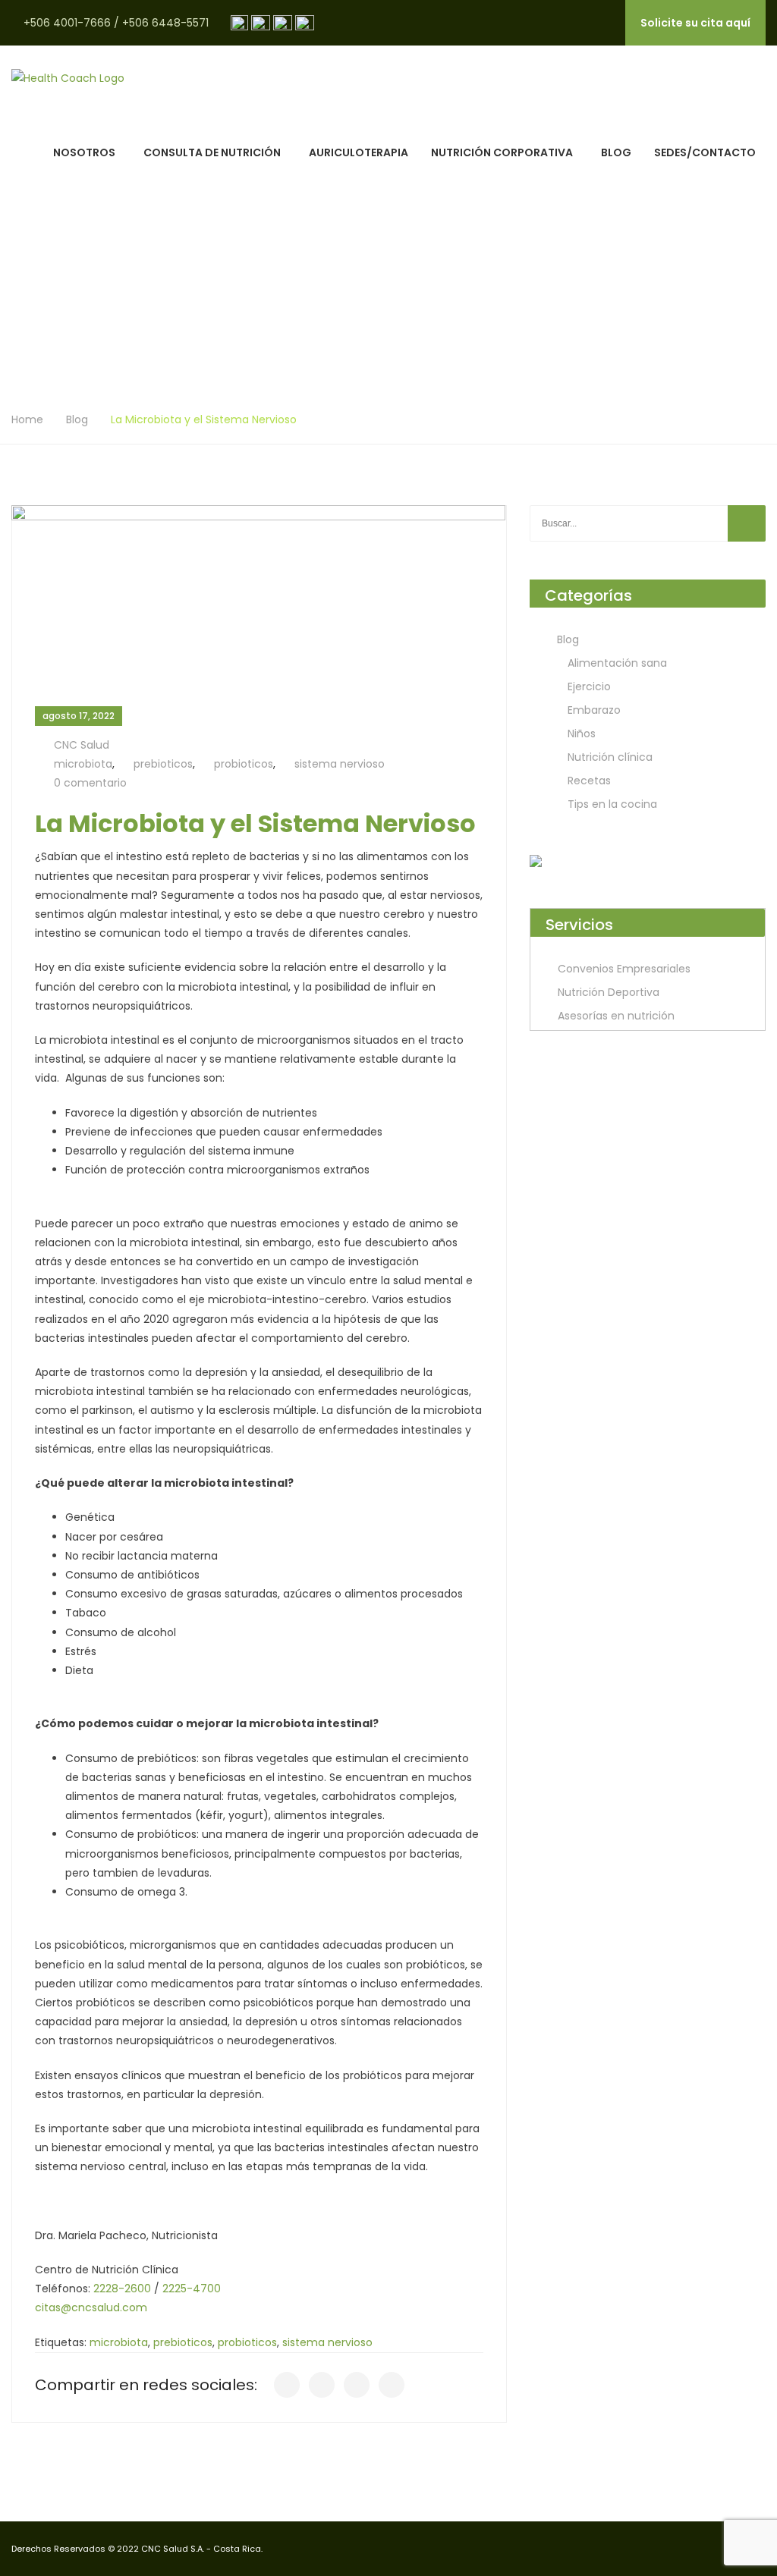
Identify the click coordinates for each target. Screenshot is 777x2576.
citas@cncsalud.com (91, 2307)
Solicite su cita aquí (695, 23)
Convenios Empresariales (624, 969)
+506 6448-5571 (165, 23)
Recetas (589, 781)
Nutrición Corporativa (502, 152)
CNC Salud (82, 745)
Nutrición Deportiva (609, 992)
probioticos (244, 764)
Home (27, 419)
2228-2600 (122, 2289)
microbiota (83, 764)
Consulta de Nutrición (212, 152)
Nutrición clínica (610, 757)
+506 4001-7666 (67, 23)
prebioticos (163, 764)
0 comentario (90, 783)
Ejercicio (589, 686)
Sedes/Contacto (705, 152)
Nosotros (84, 152)
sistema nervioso (340, 764)
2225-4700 (192, 2289)
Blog (616, 152)
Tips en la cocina (612, 804)
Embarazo (594, 710)
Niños (582, 734)
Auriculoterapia (359, 152)
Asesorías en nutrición (616, 1016)
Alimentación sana (617, 663)
